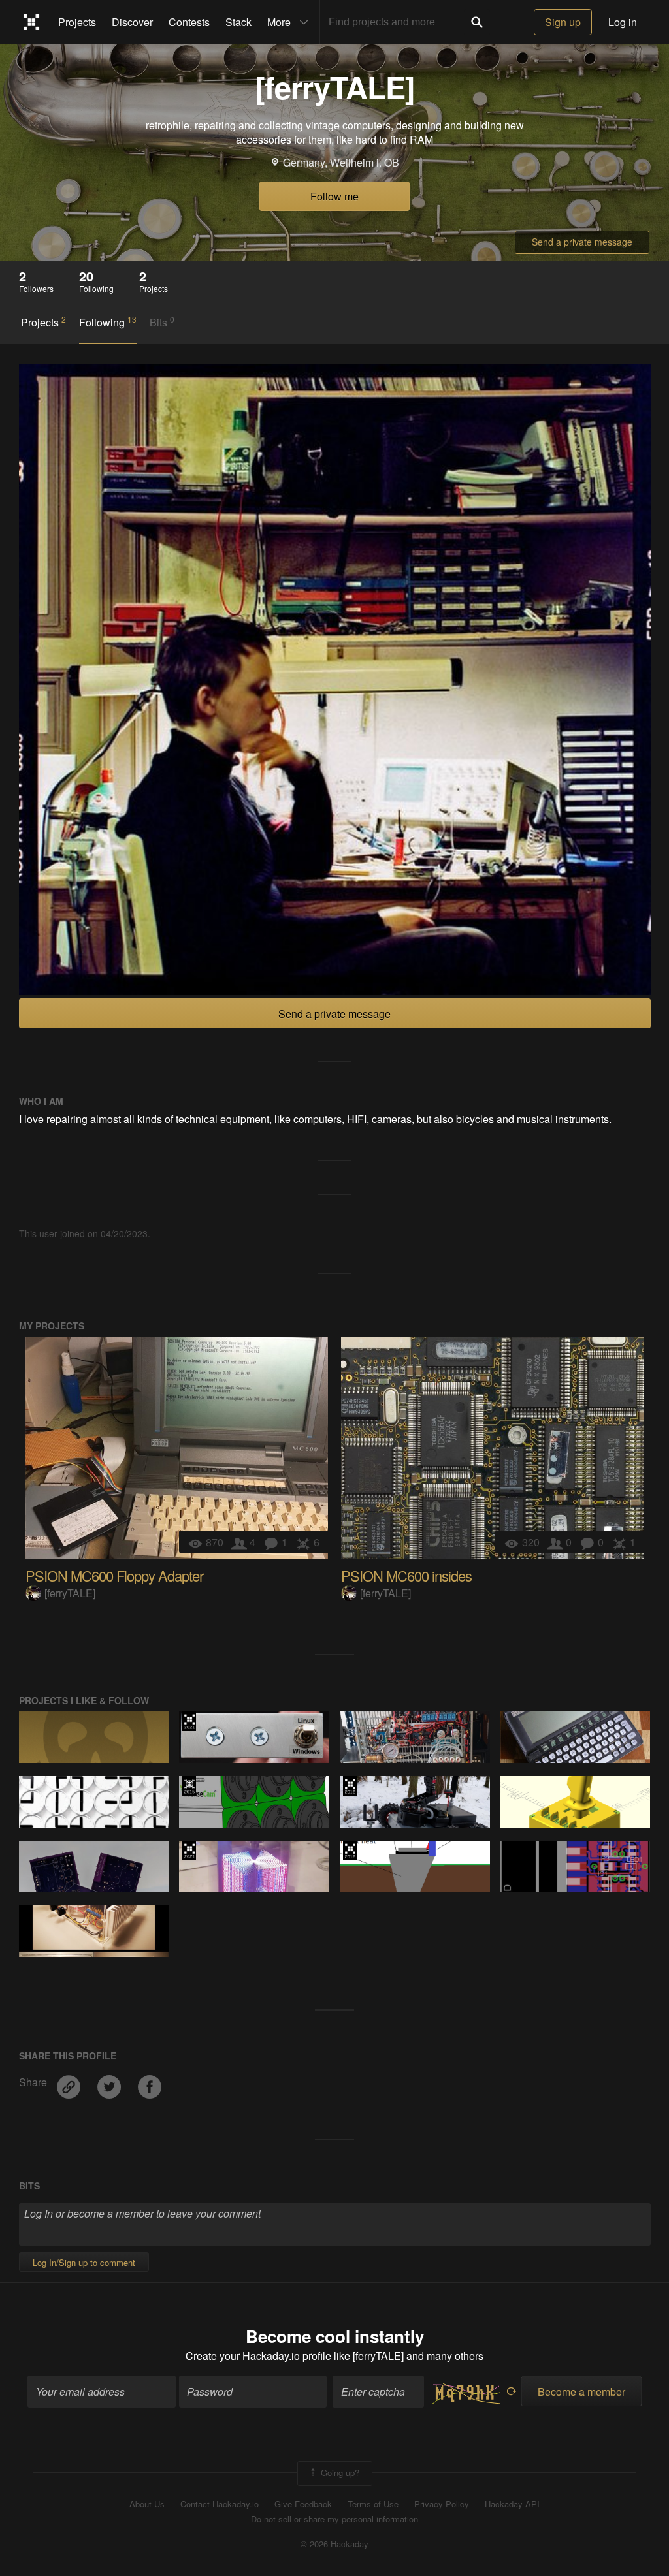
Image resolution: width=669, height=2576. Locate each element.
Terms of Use (373, 2504)
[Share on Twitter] (110, 2082)
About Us (147, 2504)
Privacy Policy (442, 2504)
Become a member (581, 2392)
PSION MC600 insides (406, 1575)
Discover (132, 22)
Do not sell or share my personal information (334, 2519)
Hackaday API (512, 2504)
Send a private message (582, 242)
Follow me (334, 196)
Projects (77, 22)
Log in (623, 22)
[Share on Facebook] (150, 2082)
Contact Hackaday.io (220, 2504)
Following (108, 322)
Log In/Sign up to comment (84, 2262)
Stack (238, 22)
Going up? (339, 2472)
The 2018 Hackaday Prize (350, 1786)
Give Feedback (303, 2504)
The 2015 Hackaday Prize (189, 1786)
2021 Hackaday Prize (189, 1721)
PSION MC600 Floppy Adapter (114, 1575)
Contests (189, 22)
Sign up (563, 22)
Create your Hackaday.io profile (258, 2356)
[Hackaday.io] (32, 22)
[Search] (477, 22)
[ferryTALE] (70, 1593)
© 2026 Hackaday (334, 2544)
